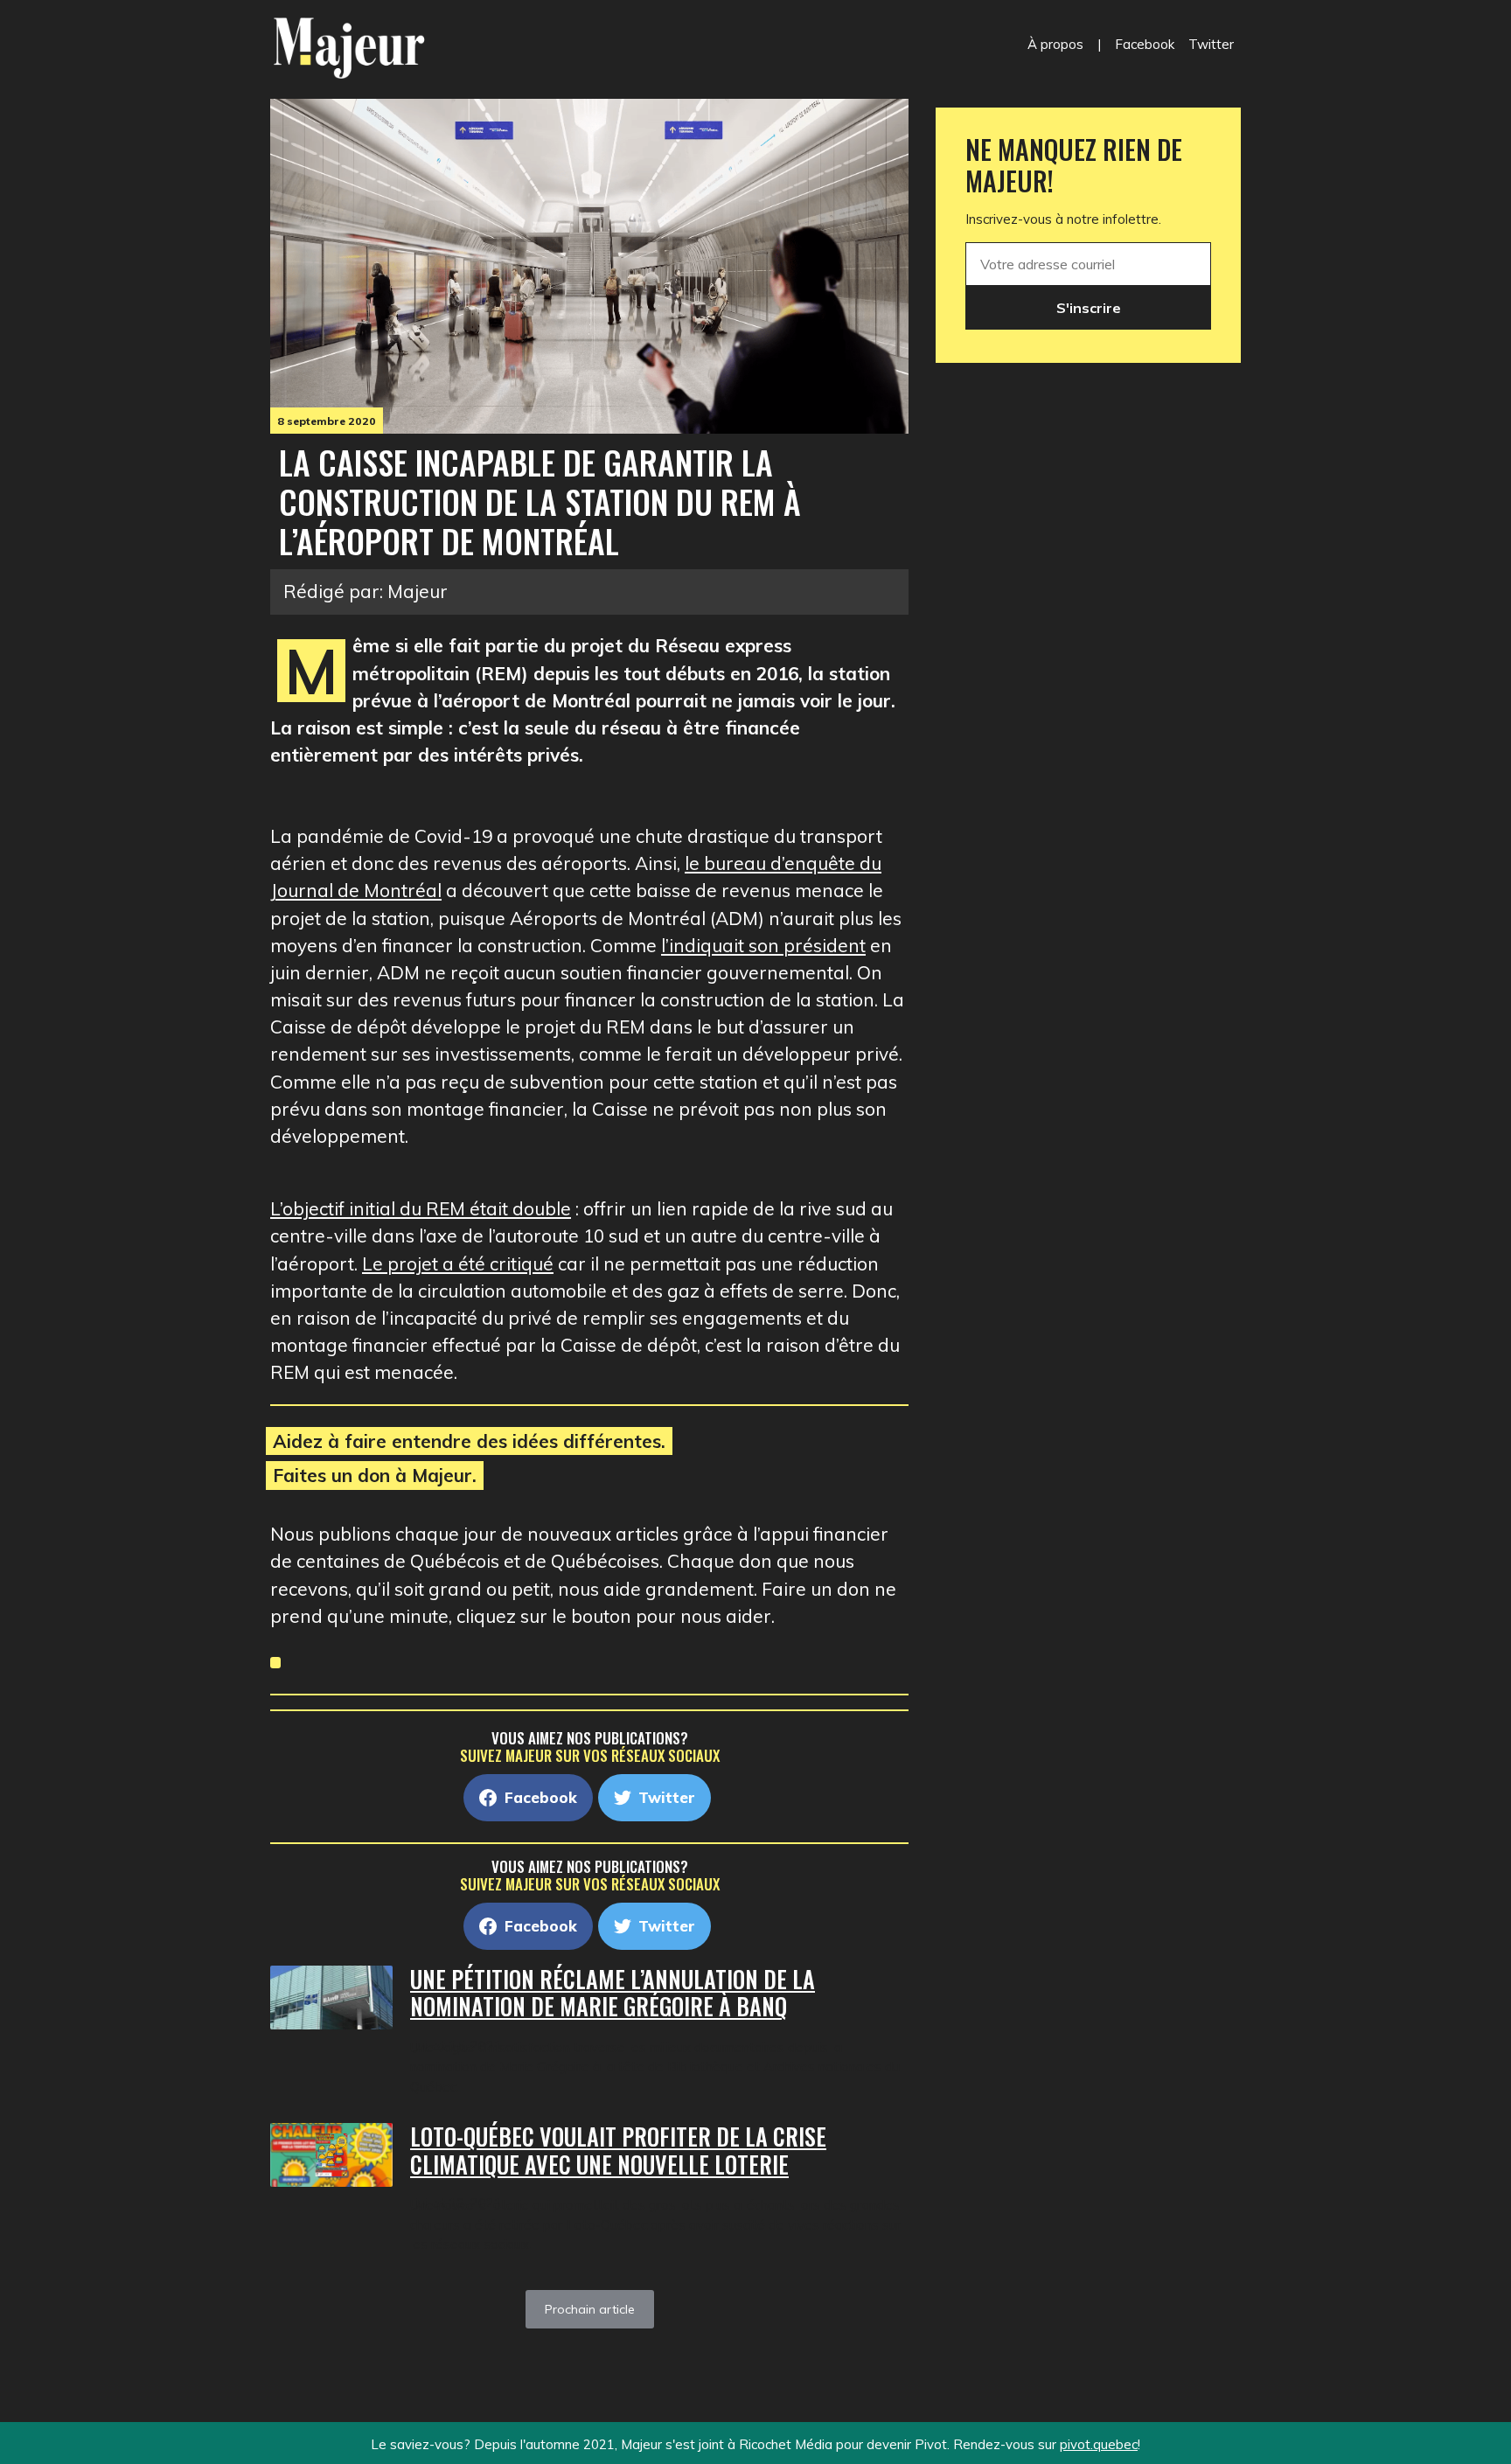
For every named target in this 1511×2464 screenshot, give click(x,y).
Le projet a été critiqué (458, 1263)
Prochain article (590, 2309)
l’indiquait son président (763, 945)
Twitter (1211, 44)
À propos (1055, 44)
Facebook (1145, 44)
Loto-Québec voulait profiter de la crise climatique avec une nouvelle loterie (618, 2151)
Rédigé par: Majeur (366, 591)
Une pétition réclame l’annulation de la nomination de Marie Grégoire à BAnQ (613, 1993)
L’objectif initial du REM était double (421, 1208)
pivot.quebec (1099, 2444)
